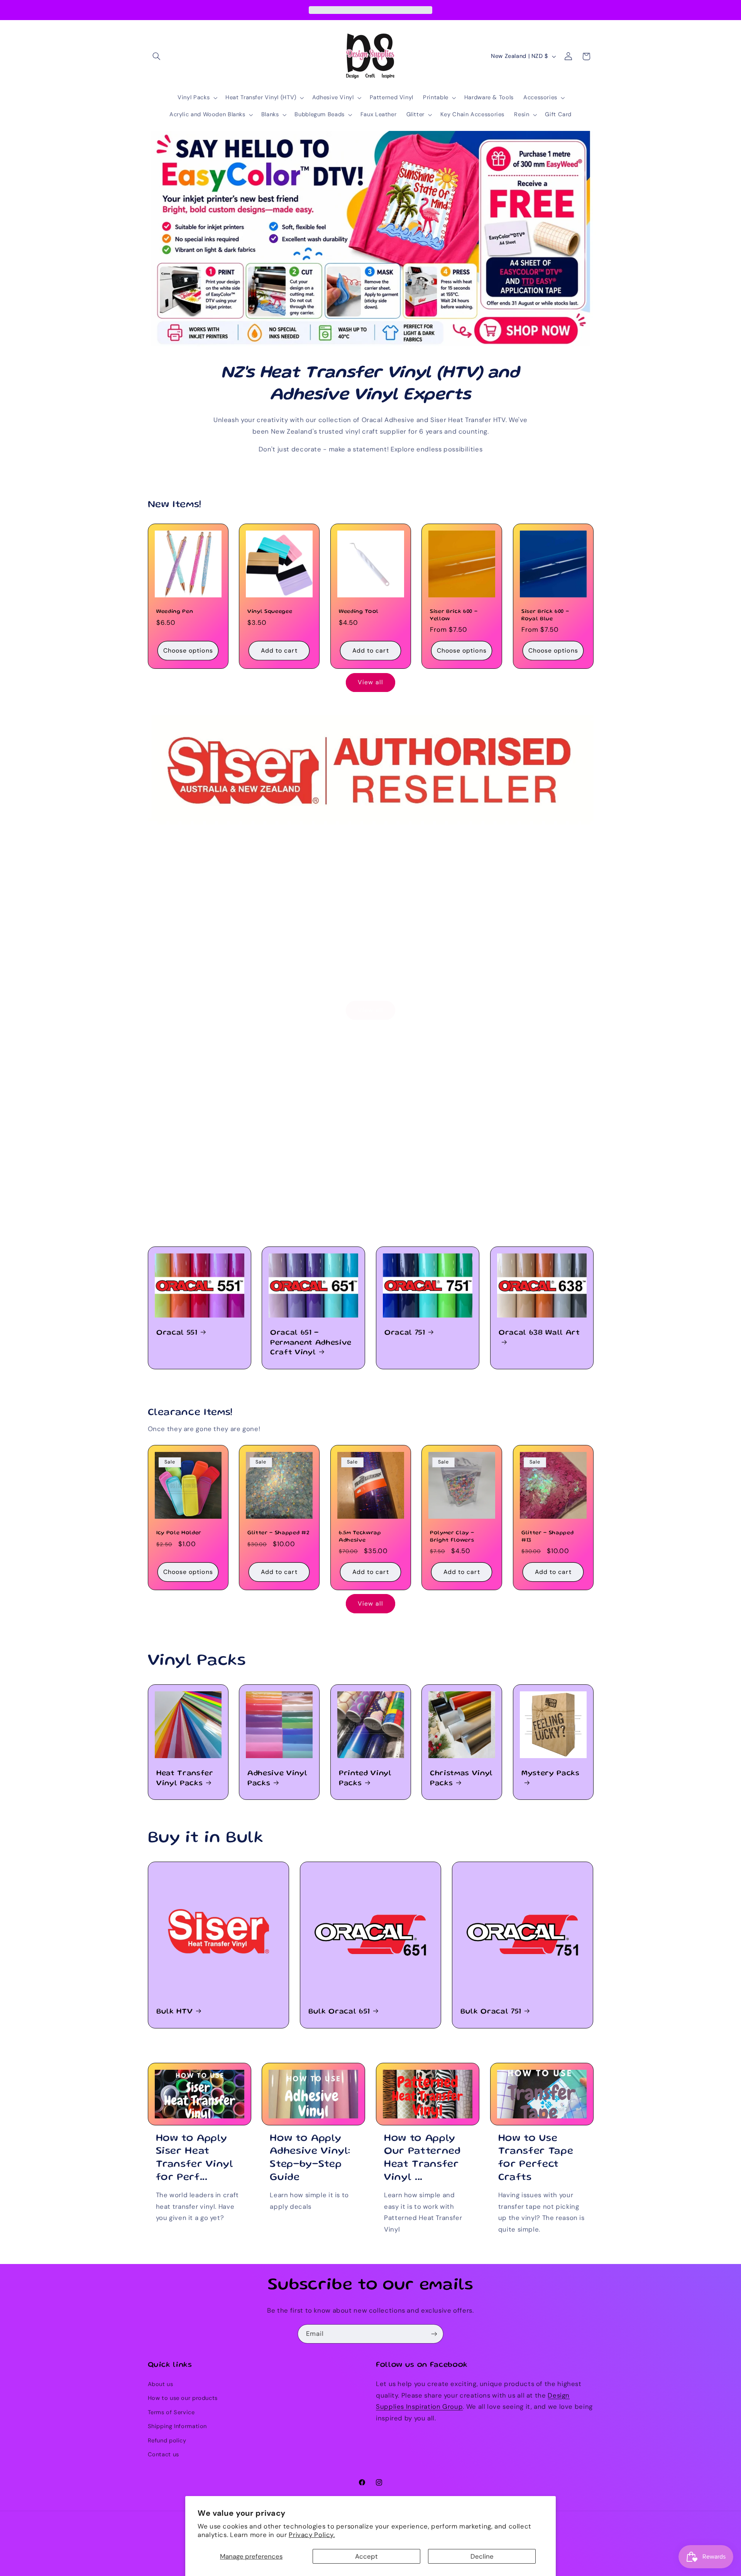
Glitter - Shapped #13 (547, 1536)
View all (370, 682)
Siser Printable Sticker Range (551, 954)
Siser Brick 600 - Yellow (454, 615)
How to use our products (183, 2398)
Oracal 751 (405, 1333)
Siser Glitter (455, 949)
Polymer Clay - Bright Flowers (452, 1536)
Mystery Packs (551, 1774)
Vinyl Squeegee (270, 612)
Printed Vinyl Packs (365, 1778)
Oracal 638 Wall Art (539, 1333)
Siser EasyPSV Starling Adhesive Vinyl (277, 959)
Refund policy (167, 2440)
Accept (366, 2556)
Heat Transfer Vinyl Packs (185, 1778)
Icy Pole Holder (179, 1533)
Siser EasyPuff (368, 949)
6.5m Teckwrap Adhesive (360, 1536)
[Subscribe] (434, 2334)
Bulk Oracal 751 (491, 2012)
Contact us (163, 2454)
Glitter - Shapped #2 (278, 1533)
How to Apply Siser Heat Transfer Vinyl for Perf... (195, 2158)
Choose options (188, 650)
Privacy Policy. (312, 2535)
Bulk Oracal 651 (339, 2012)
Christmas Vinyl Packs (461, 1778)
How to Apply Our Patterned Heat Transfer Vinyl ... (422, 2158)
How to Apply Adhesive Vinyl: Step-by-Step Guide (310, 2158)
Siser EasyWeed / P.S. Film (187, 954)
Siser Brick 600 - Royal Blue (545, 615)
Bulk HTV (174, 2012)
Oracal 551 (177, 1333)
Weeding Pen (175, 612)
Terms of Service (171, 2412)
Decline (482, 2556)
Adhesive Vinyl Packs (277, 1778)
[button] (157, 56)
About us (161, 2384)
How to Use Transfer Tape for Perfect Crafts (536, 2158)
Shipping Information (178, 2426)
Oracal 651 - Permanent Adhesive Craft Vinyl (311, 1343)
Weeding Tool (359, 612)
